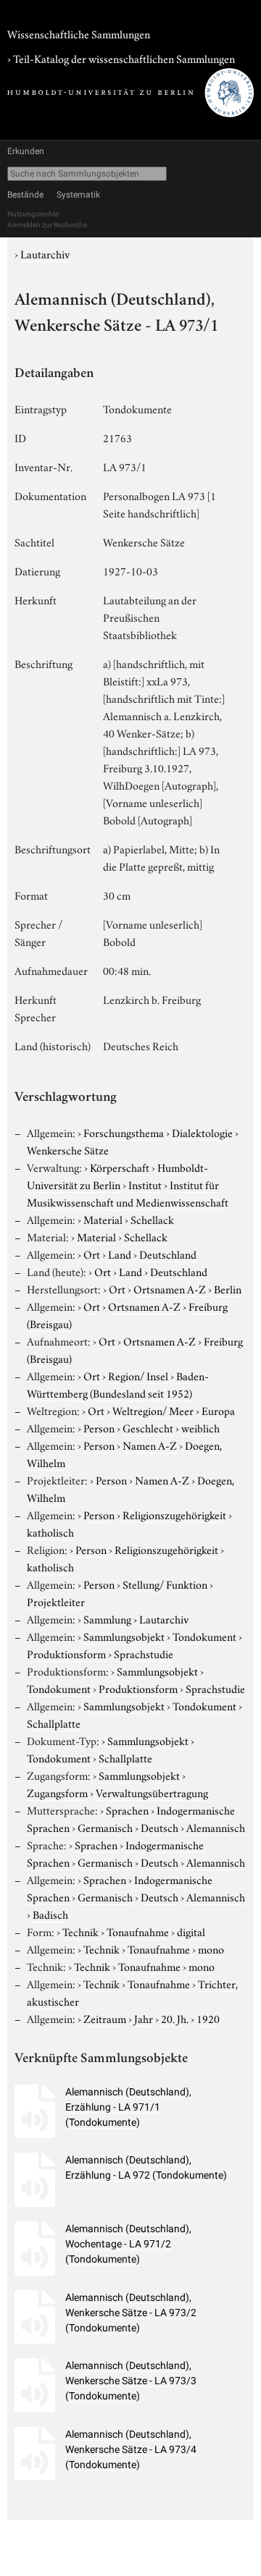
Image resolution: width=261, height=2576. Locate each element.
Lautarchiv (45, 253)
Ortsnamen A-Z (170, 1288)
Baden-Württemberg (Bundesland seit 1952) (118, 1384)
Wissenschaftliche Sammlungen (79, 33)
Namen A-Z (150, 1445)
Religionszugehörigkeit (174, 1514)
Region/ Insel (138, 1375)
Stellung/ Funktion (165, 1584)
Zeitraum (105, 2018)
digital (191, 1931)
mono (211, 1948)
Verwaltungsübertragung (152, 1792)
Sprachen (127, 1809)
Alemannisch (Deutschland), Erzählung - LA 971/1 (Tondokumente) (128, 2107)
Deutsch (159, 1827)
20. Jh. (175, 2018)
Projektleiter (56, 1601)
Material (103, 1219)
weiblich (200, 1427)
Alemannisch (216, 1827)
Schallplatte (54, 1723)
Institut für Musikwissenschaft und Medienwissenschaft (128, 1193)
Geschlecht (148, 1427)
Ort (92, 1254)
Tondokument (204, 1636)
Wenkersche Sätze (68, 1149)
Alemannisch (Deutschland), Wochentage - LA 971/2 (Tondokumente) (128, 2244)
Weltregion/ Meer (153, 1410)
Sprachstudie (144, 1653)
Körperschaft (120, 1167)
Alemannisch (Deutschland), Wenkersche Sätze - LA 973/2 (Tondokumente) (131, 2313)
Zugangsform (57, 1792)
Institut (145, 1184)
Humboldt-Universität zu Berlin (117, 1175)
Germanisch (105, 1827)
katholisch (50, 1532)
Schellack (152, 1219)
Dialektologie (202, 1132)
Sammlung (107, 1618)
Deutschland (168, 1254)
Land (120, 1254)
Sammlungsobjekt (124, 1636)
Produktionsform (66, 1653)
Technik (80, 1931)
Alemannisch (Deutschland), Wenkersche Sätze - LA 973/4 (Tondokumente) (131, 2449)
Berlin (228, 1288)
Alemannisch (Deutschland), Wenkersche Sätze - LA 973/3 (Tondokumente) (131, 2381)
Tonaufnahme (138, 1931)
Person (99, 1427)
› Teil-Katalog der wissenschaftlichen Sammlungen (121, 58)
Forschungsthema (124, 1132)
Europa (218, 1410)
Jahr (144, 2018)
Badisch (50, 1914)
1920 (208, 2018)
